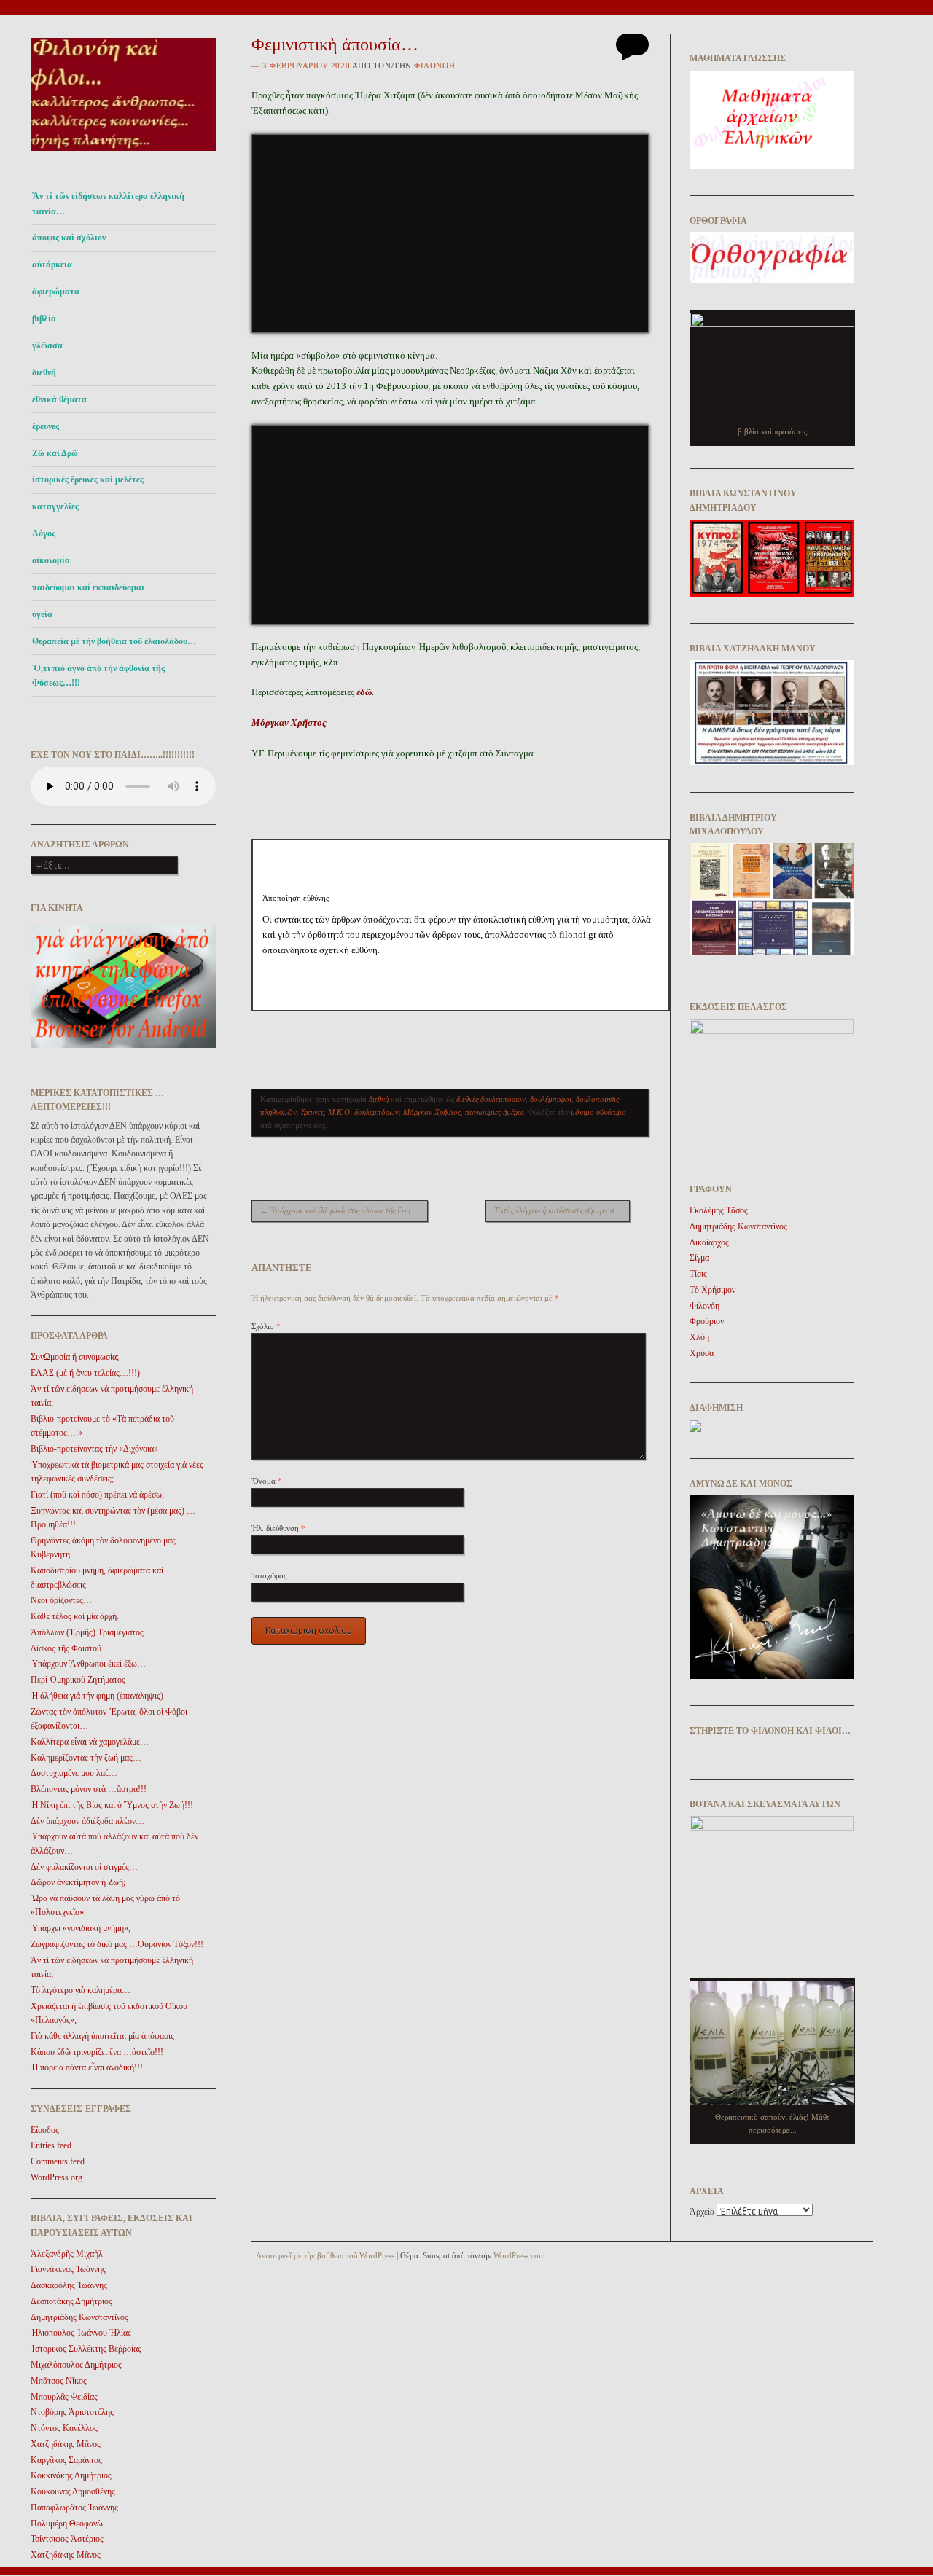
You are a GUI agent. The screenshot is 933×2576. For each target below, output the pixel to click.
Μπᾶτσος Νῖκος (59, 2381)
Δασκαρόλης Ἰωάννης (69, 2285)
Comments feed (58, 2161)
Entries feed (51, 2145)
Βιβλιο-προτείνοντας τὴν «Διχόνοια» (94, 1449)
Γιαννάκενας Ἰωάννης (68, 2269)
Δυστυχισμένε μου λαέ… (74, 1773)
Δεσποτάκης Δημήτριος (71, 2301)
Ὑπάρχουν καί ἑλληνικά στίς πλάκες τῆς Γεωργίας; (344, 1210)
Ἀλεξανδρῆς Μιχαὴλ (67, 2254)
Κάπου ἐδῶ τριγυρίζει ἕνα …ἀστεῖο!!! (97, 2052)
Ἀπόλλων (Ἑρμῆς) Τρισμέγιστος (87, 1632)
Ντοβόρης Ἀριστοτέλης (72, 2412)
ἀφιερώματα (56, 291)
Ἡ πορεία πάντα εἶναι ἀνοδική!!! (87, 2067)
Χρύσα (702, 1353)
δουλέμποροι (551, 1099)
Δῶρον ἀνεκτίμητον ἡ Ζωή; (78, 1882)
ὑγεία (42, 614)
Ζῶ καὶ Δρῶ (55, 453)
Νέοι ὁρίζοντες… (61, 1600)
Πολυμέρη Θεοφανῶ (67, 2524)
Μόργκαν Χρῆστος (432, 1112)
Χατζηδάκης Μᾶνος (66, 2444)
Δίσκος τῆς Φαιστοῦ (66, 1648)
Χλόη (699, 1337)
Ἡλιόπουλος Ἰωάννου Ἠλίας (81, 2333)
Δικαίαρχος (709, 1242)
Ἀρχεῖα (702, 2212)
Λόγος (44, 533)
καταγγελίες (55, 506)
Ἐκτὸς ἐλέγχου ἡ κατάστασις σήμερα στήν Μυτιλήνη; (562, 1210)
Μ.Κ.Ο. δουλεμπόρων (363, 1112)
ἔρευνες (46, 426)
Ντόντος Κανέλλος (64, 2428)
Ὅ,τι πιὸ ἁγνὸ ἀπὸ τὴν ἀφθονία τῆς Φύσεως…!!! (98, 676)
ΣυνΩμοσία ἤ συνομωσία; (75, 1357)
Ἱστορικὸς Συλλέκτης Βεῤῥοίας (86, 2349)
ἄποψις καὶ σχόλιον (69, 238)
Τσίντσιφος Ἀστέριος (67, 2539)
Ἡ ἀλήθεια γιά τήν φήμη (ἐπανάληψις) (97, 1696)
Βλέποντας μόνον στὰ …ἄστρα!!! (89, 1789)
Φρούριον (707, 1321)
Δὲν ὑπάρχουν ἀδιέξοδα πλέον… (87, 1821)
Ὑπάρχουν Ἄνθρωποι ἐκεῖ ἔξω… (88, 1664)
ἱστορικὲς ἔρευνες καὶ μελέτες (88, 479)
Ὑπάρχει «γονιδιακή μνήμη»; (81, 1928)
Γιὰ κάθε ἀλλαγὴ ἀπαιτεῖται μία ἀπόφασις (102, 2036)
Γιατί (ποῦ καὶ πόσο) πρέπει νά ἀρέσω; (97, 1495)
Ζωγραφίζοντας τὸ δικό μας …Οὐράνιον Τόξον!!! (117, 1944)
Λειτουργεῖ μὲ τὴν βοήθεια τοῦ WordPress (325, 2255)
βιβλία (44, 318)
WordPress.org (56, 2177)
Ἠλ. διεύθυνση (278, 1528)
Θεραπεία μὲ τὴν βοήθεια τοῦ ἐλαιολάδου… (114, 641)
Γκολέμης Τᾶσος (719, 1210)
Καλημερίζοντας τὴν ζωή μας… (86, 1758)
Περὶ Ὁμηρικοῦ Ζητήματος (78, 1680)
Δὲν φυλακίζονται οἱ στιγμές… (84, 1867)
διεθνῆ (44, 372)
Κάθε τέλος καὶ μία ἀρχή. (75, 1616)
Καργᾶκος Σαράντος (66, 2460)
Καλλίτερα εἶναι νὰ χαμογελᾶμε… (90, 1742)
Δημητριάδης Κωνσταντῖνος (79, 2317)
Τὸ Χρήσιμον (713, 1290)
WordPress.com (519, 2255)
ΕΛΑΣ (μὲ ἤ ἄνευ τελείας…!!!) (85, 1373)
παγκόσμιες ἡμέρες (494, 1112)
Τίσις (698, 1274)
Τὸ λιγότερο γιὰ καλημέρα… (81, 1990)
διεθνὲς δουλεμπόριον (491, 1099)
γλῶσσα (47, 345)
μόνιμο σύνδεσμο (598, 1112)
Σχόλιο (266, 1326)
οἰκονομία (51, 560)
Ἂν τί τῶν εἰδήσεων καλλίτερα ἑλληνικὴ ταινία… (108, 203)
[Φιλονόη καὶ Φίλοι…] (123, 155)
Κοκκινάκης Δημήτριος (71, 2475)
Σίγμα (699, 1258)
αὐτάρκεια (52, 265)
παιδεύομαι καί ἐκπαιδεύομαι (88, 587)
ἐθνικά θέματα (59, 399)
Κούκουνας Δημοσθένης (73, 2491)
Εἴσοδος (45, 2130)
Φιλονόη (434, 66)
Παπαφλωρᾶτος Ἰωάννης (74, 2508)
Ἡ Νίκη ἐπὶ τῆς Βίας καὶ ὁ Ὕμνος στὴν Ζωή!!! (112, 1805)
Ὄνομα (267, 1481)
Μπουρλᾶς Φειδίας (64, 2397)
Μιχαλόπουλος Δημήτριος (76, 2365)
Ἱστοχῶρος (269, 1575)
